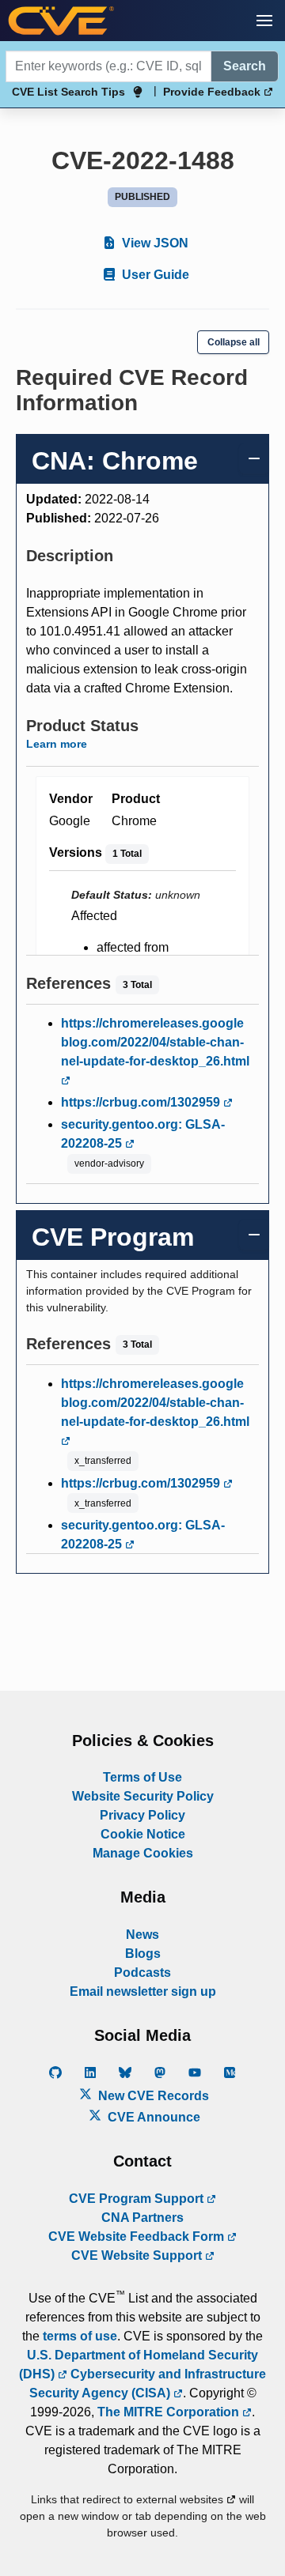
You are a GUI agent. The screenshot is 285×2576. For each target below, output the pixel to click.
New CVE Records (152, 2096)
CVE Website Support (138, 2255)
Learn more (57, 744)
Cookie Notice (143, 1834)
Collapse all (234, 342)
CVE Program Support (138, 2199)
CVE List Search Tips (68, 92)
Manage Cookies (143, 1853)
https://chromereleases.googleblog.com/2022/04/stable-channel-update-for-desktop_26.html (155, 1042)
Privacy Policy (142, 1815)
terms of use (80, 2336)
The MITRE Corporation (170, 2412)
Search (245, 66)
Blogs (143, 1954)
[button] (264, 21)
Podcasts (142, 1973)
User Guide (154, 275)
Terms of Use (142, 1777)
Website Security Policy (143, 1796)
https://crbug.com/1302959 (142, 1102)
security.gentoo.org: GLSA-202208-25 (143, 1134)
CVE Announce (152, 2117)
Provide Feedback (213, 92)
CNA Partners (142, 2218)
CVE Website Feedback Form (138, 2237)
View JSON (154, 243)
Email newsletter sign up (143, 1991)
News (142, 1935)
